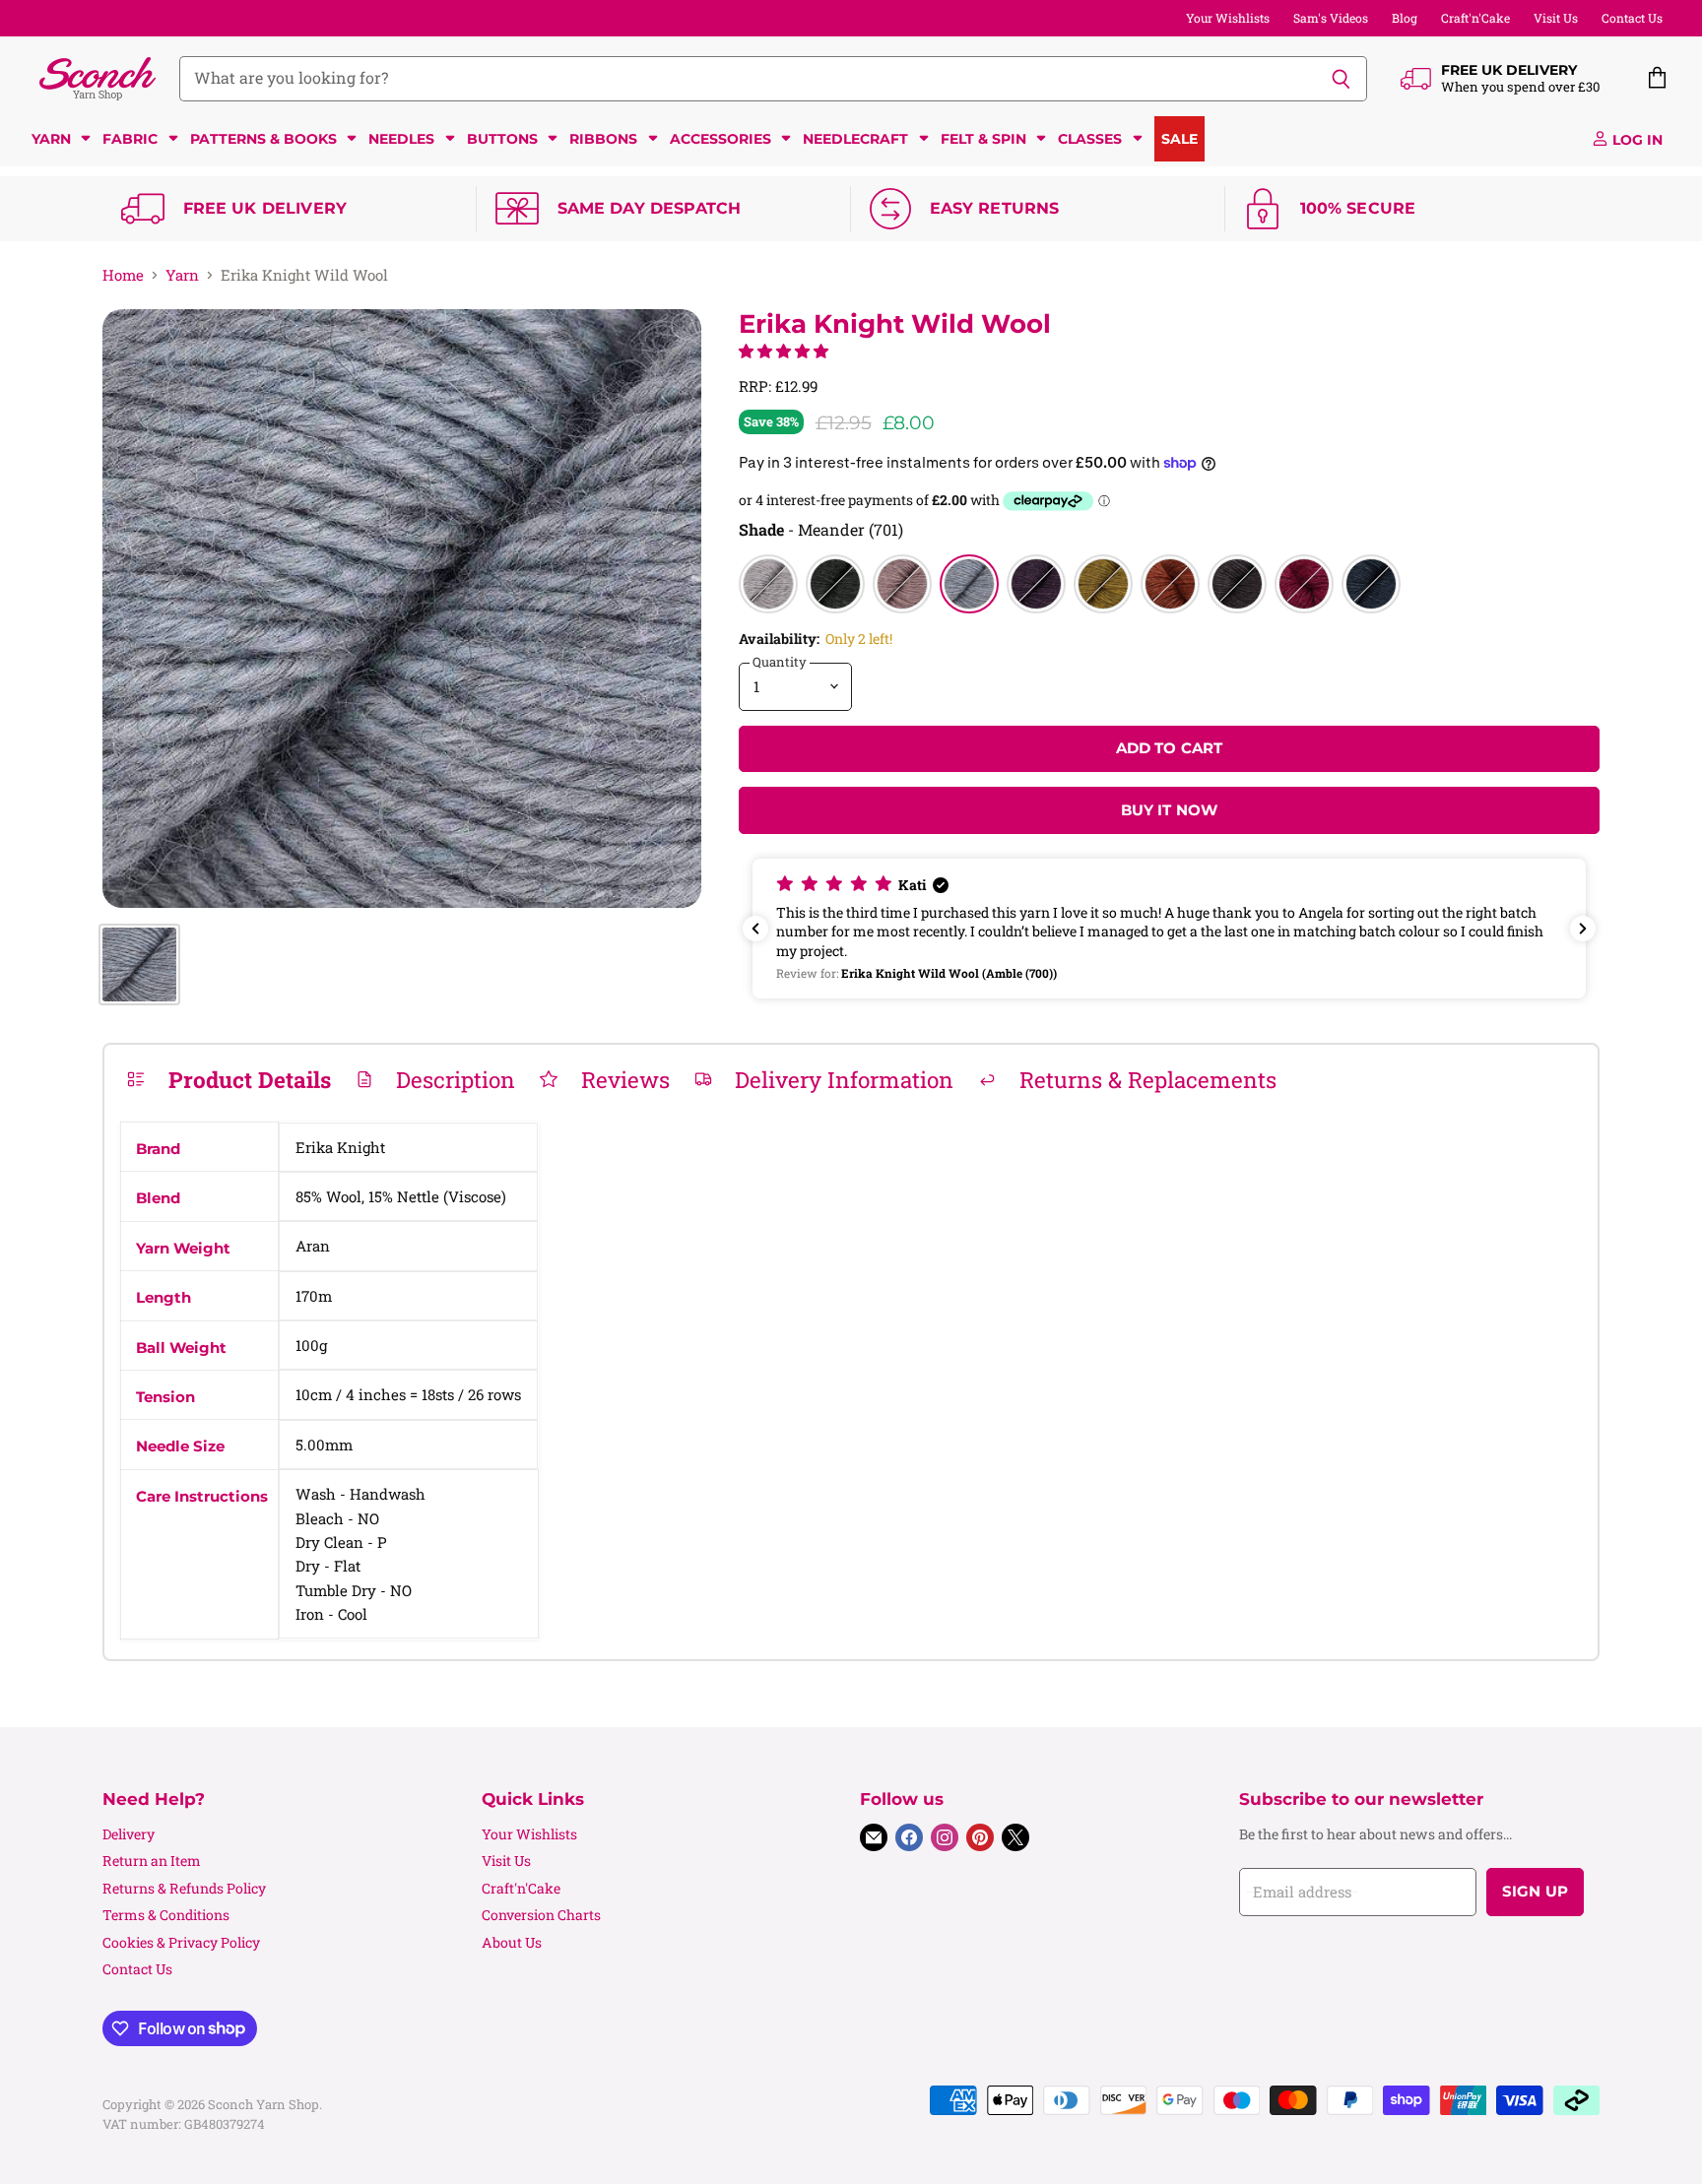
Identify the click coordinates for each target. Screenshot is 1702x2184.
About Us (512, 1942)
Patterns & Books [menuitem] (263, 139)
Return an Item (152, 1861)
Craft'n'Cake (1475, 18)
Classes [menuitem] (1090, 139)
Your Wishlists (1228, 18)
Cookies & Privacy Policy (181, 1942)
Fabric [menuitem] (130, 139)
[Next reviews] (1583, 929)
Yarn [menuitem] (51, 139)
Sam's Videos (1331, 18)
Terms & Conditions (166, 1915)
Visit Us (1556, 18)
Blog (1405, 18)
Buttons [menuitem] (502, 139)
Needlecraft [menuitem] (855, 139)
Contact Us (1632, 18)
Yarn (182, 275)
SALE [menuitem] (1179, 139)
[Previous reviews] (755, 929)
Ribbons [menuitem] (603, 139)
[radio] (768, 584)
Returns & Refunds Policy (184, 1888)
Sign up (1535, 1892)
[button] (784, 351)
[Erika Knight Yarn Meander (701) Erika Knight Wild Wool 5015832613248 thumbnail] (139, 964)
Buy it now (1170, 810)
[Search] (1341, 79)
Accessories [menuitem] (720, 139)
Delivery (129, 1834)
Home (123, 275)
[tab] (229, 1079)
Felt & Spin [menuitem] (983, 139)
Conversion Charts (541, 1915)
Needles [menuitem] (401, 139)
